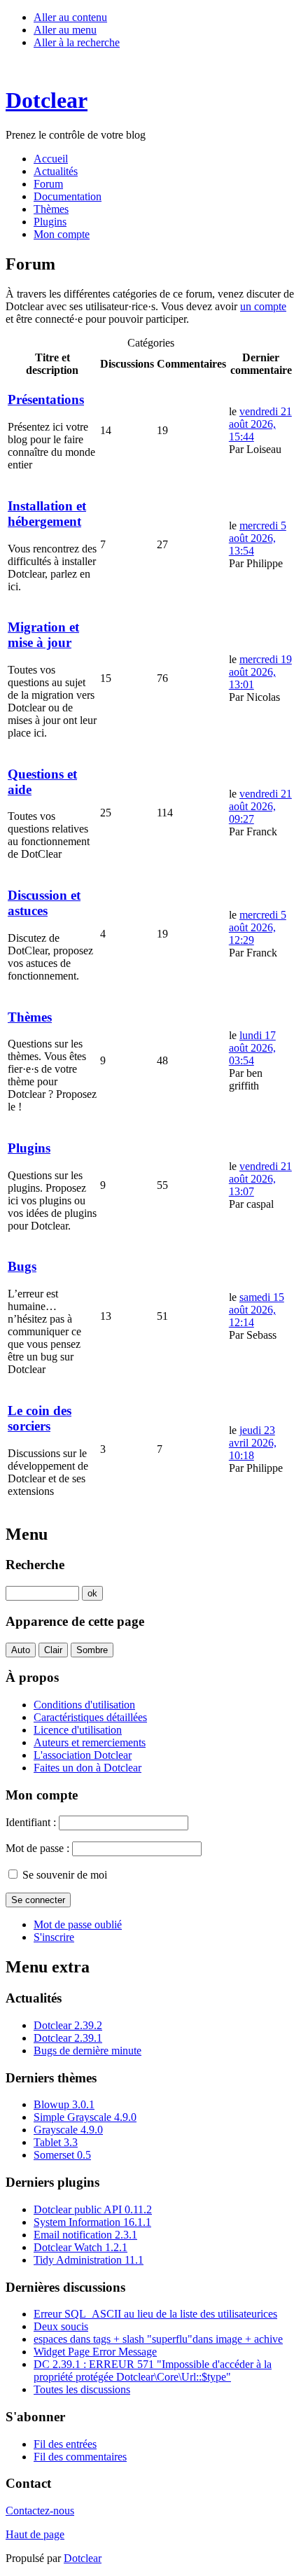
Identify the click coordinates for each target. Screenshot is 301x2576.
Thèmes (30, 1017)
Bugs (22, 1266)
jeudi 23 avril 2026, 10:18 (253, 1443)
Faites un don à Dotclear (87, 1768)
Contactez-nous (40, 2511)
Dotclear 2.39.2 (68, 2025)
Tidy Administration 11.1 (89, 2260)
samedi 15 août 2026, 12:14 (257, 1310)
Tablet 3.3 (56, 2142)
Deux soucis (61, 2326)
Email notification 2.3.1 (85, 2235)
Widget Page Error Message (95, 2352)
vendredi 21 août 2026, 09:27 (260, 806)
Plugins (29, 1148)
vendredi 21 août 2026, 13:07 (260, 1179)
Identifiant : (31, 1822)
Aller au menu (65, 30)
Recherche (35, 1565)
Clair (53, 1650)
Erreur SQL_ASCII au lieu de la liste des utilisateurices (155, 2314)
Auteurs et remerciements (90, 1742)
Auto (21, 1650)
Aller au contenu (70, 17)
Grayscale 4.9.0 (68, 2130)
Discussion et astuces (44, 903)
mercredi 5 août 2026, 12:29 (258, 927)
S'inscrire (54, 1937)
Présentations (46, 399)
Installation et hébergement (47, 514)
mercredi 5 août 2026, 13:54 (258, 538)
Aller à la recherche (77, 42)
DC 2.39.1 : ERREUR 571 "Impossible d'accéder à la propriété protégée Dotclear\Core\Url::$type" (153, 2370)
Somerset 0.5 (62, 2155)
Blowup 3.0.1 (64, 2104)
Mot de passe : (37, 1848)
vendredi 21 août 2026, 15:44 (260, 424)
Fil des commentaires (80, 2457)
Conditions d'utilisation (84, 1705)
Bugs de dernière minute (87, 2051)
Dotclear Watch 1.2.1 (80, 2247)
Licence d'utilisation (78, 1730)
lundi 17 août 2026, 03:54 (252, 1048)
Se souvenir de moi (65, 1875)
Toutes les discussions (82, 2389)
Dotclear (83, 2558)
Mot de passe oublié (78, 1924)
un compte (263, 306)
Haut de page (35, 2534)
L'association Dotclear (83, 1755)
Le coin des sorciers (40, 1418)
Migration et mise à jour (43, 635)
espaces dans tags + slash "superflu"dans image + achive (158, 2339)
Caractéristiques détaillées (90, 1717)
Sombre (92, 1650)
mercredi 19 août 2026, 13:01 (260, 672)
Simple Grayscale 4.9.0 (85, 2117)
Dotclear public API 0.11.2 (93, 2209)
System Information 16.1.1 (92, 2222)
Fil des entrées (65, 2444)
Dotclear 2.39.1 (68, 2038)
